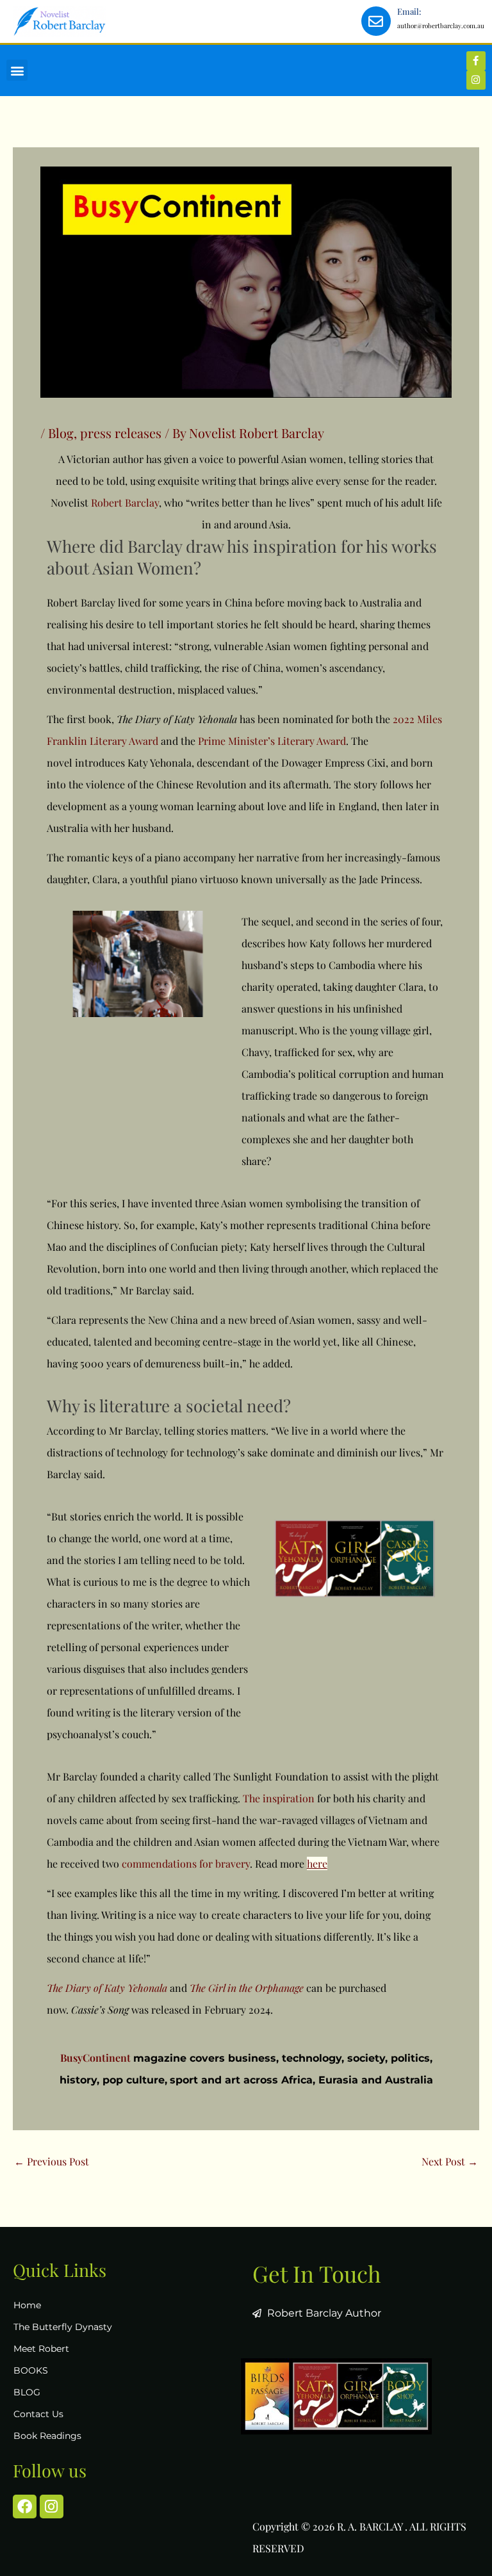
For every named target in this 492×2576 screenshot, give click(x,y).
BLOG (27, 2392)
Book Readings (47, 2436)
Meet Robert (41, 2349)
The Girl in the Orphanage (247, 1988)
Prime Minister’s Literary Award (272, 741)
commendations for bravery (186, 1863)
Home (27, 2305)
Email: (409, 11)
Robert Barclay (125, 502)
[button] (17, 70)
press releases (121, 433)
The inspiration (279, 1798)
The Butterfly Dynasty (63, 2327)
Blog (61, 433)
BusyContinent (95, 2058)
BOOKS (31, 2370)
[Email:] (376, 21)
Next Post (450, 2161)
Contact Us (38, 2414)
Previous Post (52, 2161)
